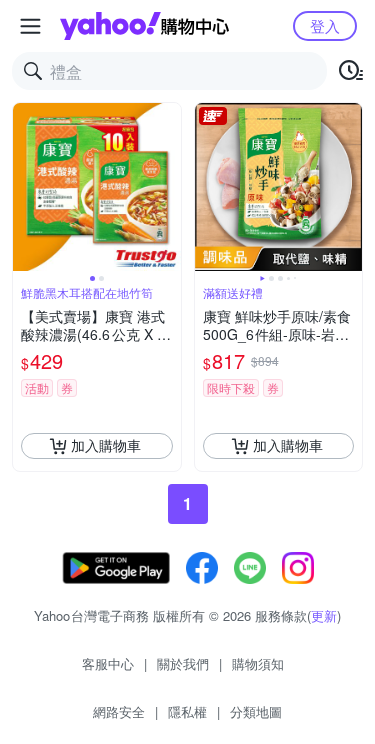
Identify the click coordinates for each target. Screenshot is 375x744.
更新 (324, 615)
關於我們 (183, 663)
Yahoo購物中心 (144, 26)
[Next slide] (168, 187)
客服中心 (108, 663)
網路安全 (119, 711)
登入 (325, 25)
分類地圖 (256, 711)
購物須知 (258, 663)
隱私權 (187, 711)
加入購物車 (106, 445)
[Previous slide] (26, 187)
